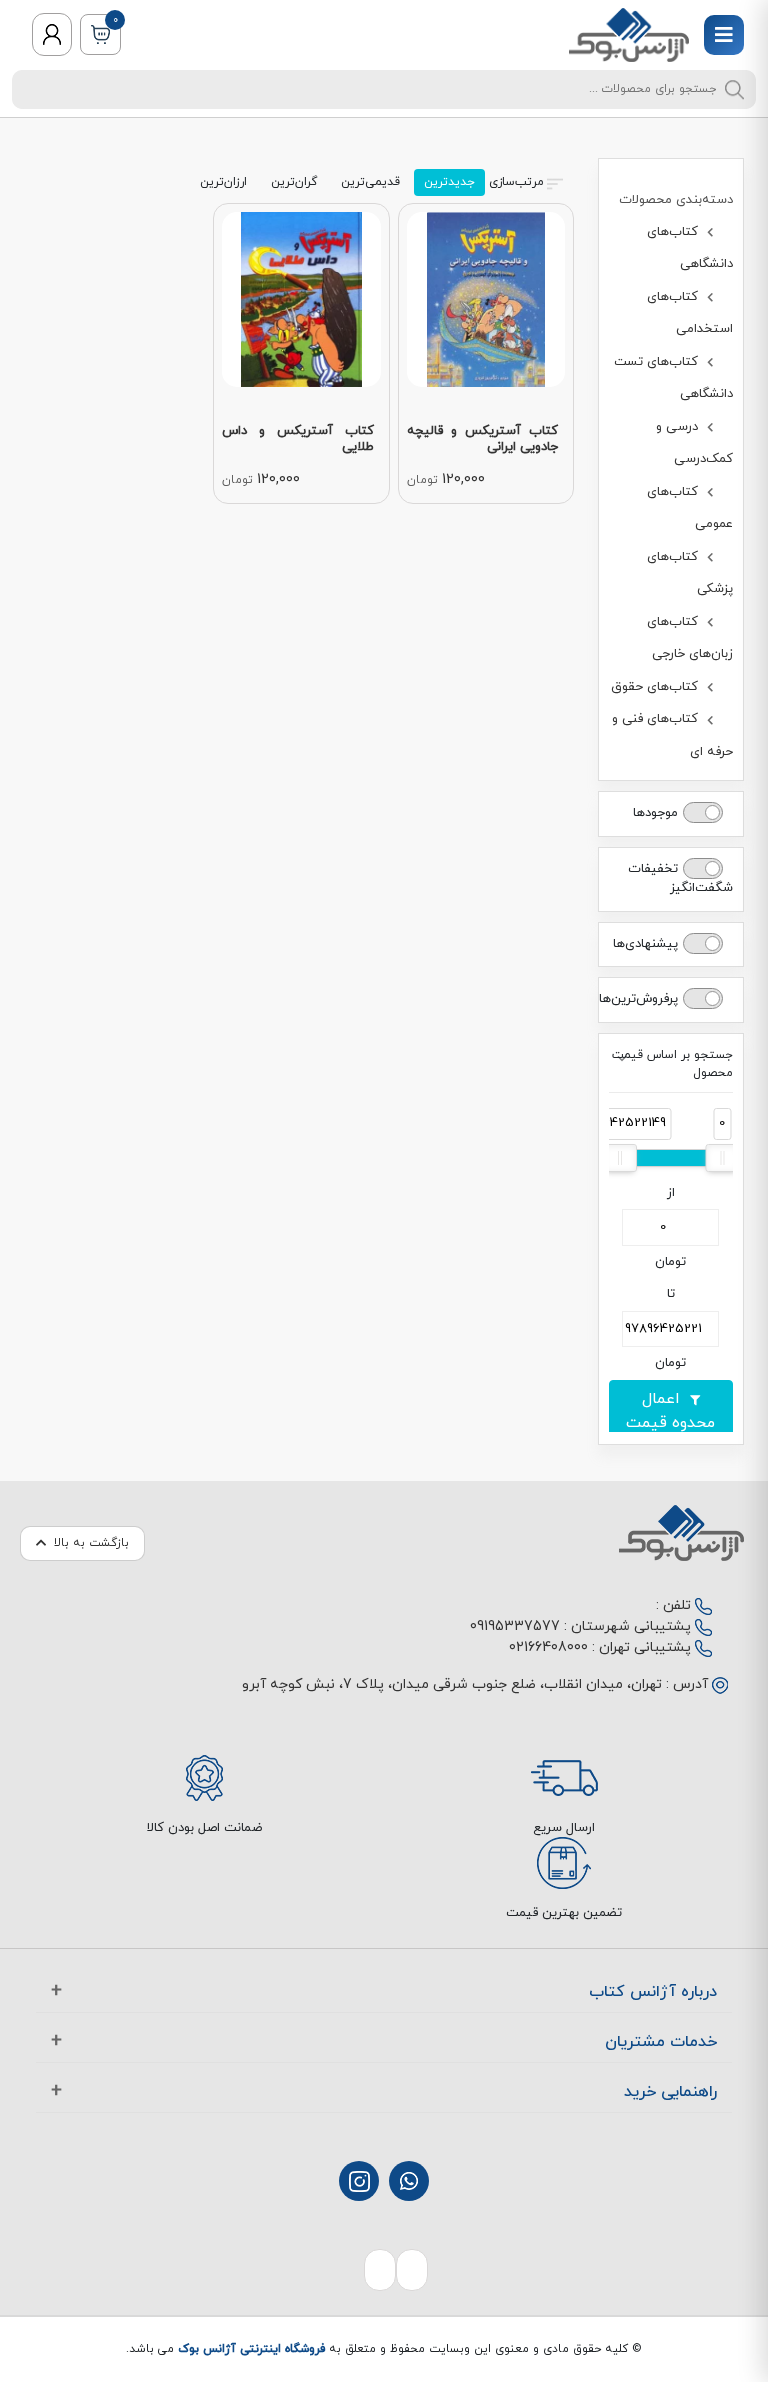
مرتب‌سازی (516, 182)
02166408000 (548, 1647)
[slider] (722, 1158)
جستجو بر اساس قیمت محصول (672, 1064)
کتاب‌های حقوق (656, 687)
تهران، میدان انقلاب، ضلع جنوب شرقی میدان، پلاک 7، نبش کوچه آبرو (452, 1684)
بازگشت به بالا (91, 1543)
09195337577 (515, 1626)
